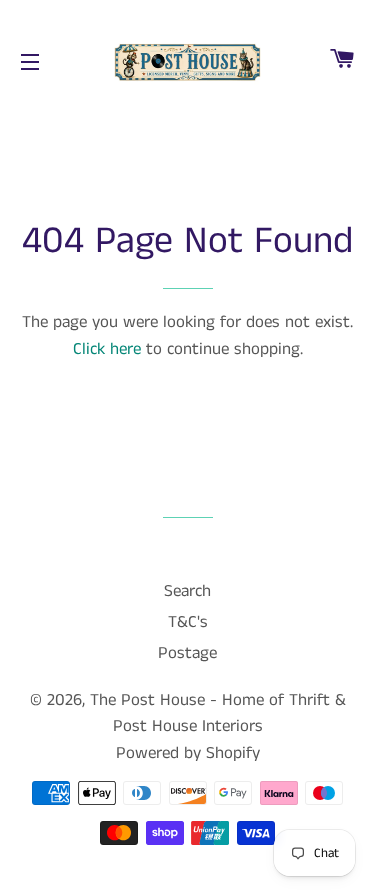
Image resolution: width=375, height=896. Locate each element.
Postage (187, 653)
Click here (107, 349)
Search (187, 591)
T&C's (188, 622)
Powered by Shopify (188, 753)
